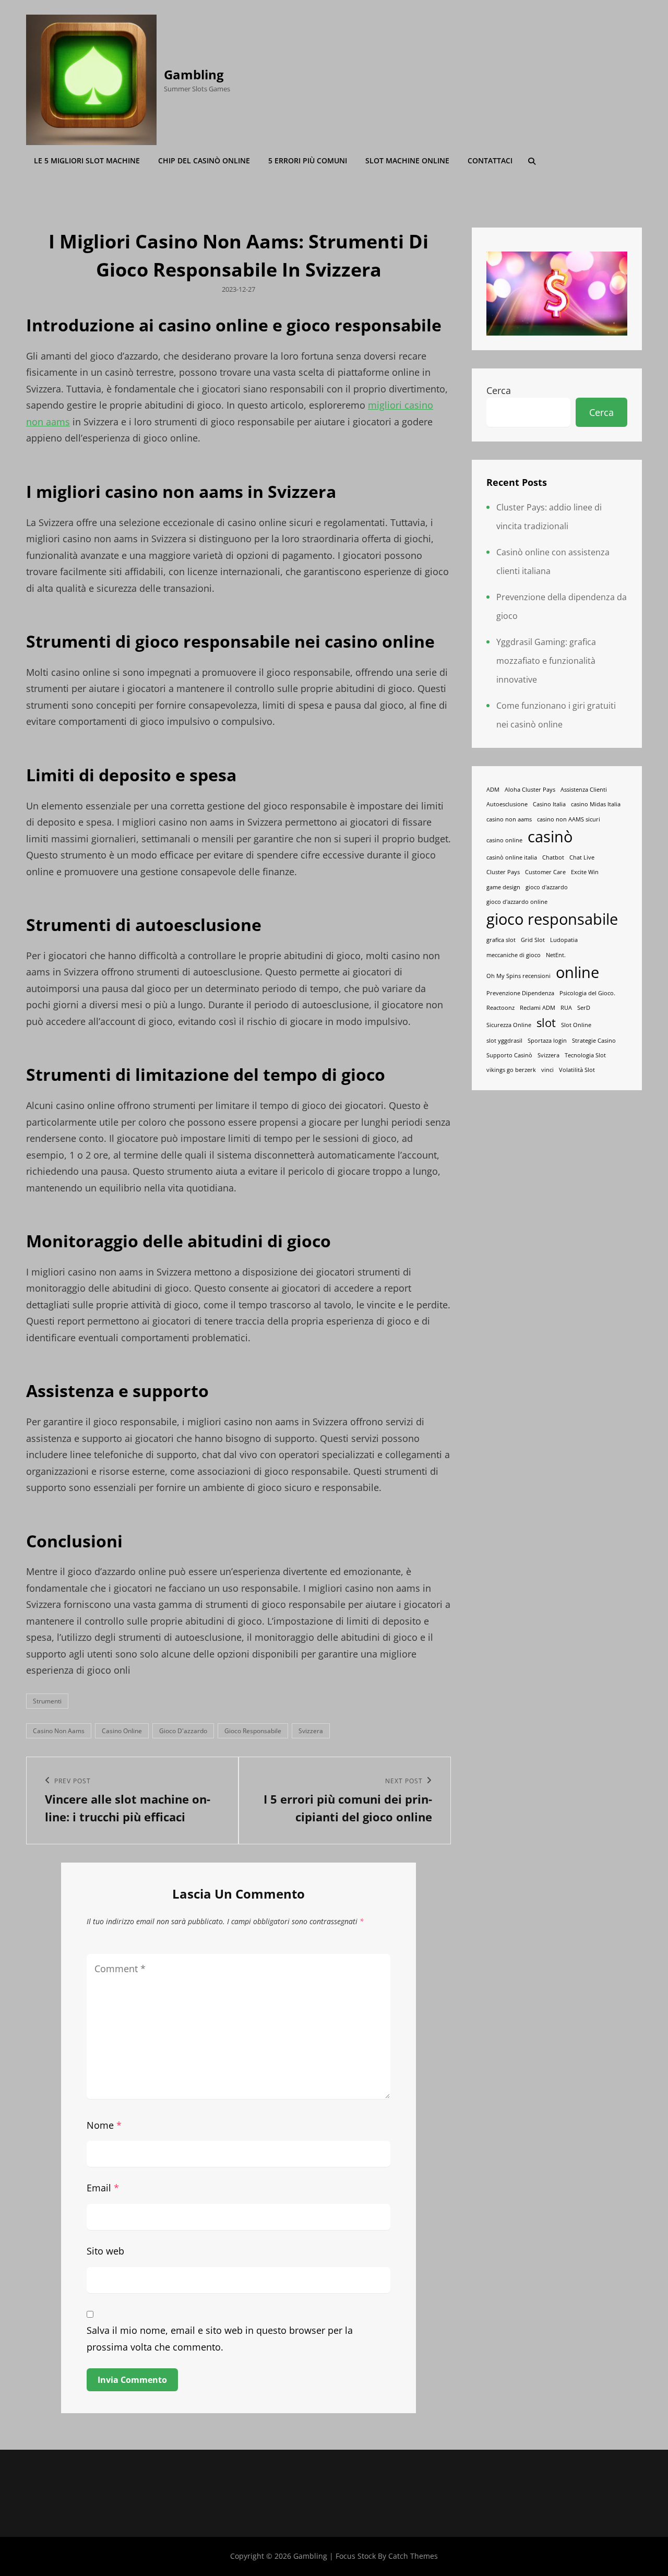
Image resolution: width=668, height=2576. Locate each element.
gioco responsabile (253, 1731)
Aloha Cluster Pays (530, 790)
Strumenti (47, 1701)
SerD (584, 1008)
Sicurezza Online (509, 1025)
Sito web (105, 2251)
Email (103, 2188)
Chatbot (553, 857)
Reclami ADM (538, 1008)
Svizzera (311, 1731)
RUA (566, 1008)
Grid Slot (533, 940)
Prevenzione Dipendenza (520, 993)
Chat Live (582, 857)
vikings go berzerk (511, 1070)
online (577, 972)
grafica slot (501, 940)
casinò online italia (512, 857)
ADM (493, 790)
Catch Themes (413, 2556)
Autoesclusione (507, 804)
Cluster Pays (503, 872)
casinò (550, 837)
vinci (547, 1070)
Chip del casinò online (204, 160)
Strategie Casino (594, 1041)
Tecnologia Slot (585, 1055)
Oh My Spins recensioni (518, 976)
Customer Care (545, 872)
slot (546, 1023)
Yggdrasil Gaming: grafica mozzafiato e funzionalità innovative (546, 661)
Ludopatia (564, 940)
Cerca (499, 390)
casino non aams (59, 1731)
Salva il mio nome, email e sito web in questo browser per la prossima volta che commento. (220, 2339)
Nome (104, 2125)
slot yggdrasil (504, 1041)
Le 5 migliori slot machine (87, 160)
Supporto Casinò (509, 1055)
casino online (122, 1731)
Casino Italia (549, 804)
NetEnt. (556, 955)
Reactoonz (500, 1008)
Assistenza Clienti (584, 790)
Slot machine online (407, 160)
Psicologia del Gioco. (587, 993)
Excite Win (585, 872)
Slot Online (576, 1025)
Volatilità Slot (577, 1070)
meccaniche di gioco (514, 955)
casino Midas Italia (596, 804)
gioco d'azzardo (183, 1731)
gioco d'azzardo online (517, 902)
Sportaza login (547, 1041)
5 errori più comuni (308, 160)
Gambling (194, 74)
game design (503, 887)
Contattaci (490, 160)
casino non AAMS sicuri (569, 819)
